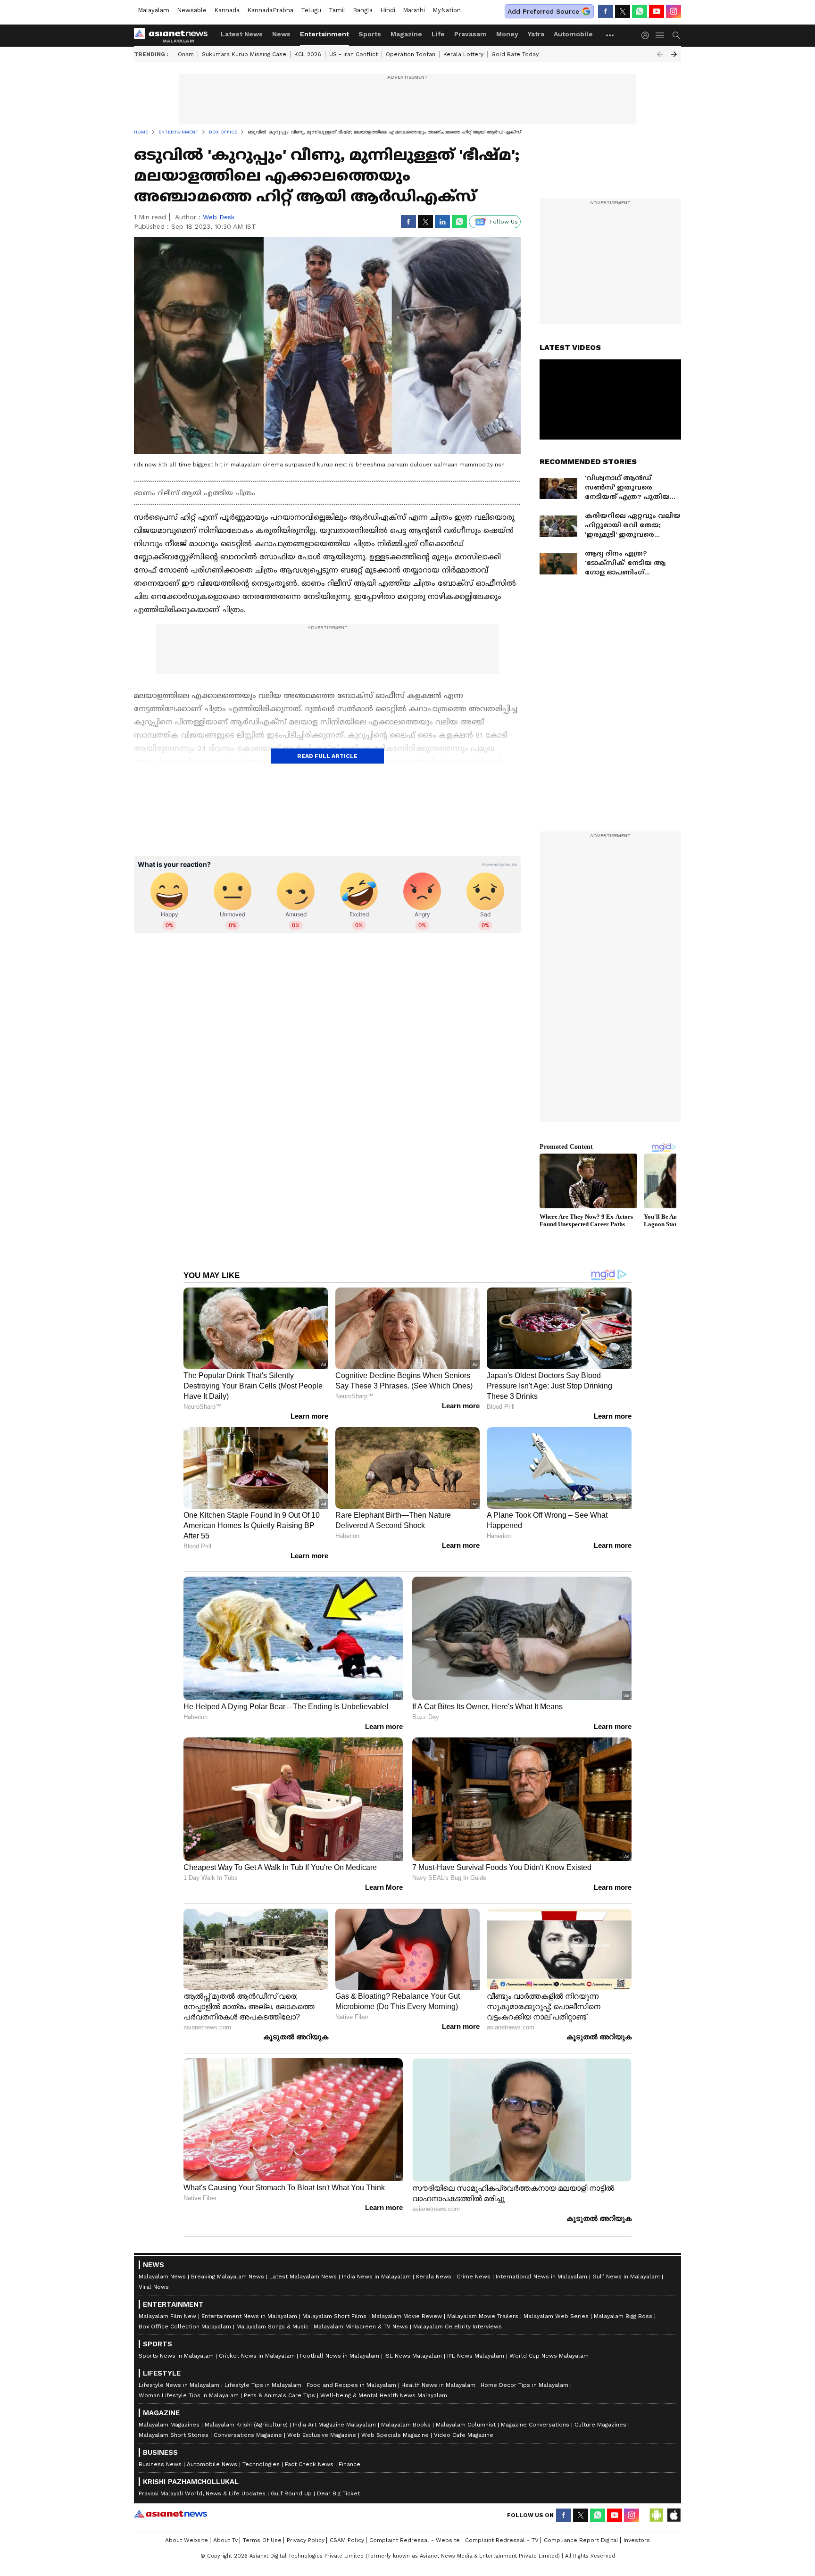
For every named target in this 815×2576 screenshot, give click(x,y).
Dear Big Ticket (338, 2493)
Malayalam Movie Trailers (483, 2316)
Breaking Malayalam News (228, 2277)
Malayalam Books (406, 2425)
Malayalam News (162, 2277)
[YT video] (657, 11)
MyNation (447, 10)
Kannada (227, 10)
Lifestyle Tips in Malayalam (263, 2385)
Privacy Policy (306, 2540)
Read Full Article (327, 756)
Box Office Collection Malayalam (185, 2327)
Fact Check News (309, 2464)
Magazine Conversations (535, 2425)
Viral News (154, 2287)
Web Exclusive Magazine (322, 2435)
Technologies (261, 2464)
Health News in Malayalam (438, 2385)
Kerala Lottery (463, 54)
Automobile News (212, 2464)
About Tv (225, 2540)
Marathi (414, 10)
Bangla (363, 10)
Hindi (388, 10)
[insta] (674, 11)
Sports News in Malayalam (176, 2356)
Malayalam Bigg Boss (623, 2316)
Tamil (337, 10)
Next (674, 54)
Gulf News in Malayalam (626, 2277)
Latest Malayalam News (303, 2277)
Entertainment (324, 34)
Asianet (170, 2514)
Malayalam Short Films (334, 2316)
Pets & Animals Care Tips (279, 2395)
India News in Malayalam (376, 2277)
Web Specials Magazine (395, 2435)
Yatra (536, 34)
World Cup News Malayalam (549, 2356)
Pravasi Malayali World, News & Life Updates (202, 2493)
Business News (160, 2464)
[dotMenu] (610, 35)
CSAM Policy (347, 2540)
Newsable (192, 10)
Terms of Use (262, 2540)
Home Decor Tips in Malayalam (524, 2385)
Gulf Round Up (291, 2493)
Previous (660, 54)
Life (438, 34)
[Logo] (174, 35)
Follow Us (504, 222)
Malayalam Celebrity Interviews (457, 2327)
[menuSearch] (676, 35)
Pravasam (470, 34)
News (281, 34)
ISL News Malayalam (413, 2356)
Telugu (311, 10)
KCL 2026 (308, 54)
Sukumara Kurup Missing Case (244, 54)
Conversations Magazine (248, 2435)
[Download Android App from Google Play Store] (657, 2515)
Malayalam (154, 10)
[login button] (648, 35)
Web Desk (219, 217)
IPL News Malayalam (476, 2356)
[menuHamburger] (660, 35)
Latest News (242, 34)
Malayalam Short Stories (174, 2435)
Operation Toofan (411, 54)
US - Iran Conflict (353, 54)
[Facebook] (606, 11)
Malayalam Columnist (466, 2425)
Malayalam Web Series (556, 2316)
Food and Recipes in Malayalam (351, 2385)
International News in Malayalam (541, 2277)
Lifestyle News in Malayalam (179, 2385)
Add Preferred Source (543, 11)
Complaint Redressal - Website (415, 2540)
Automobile (573, 34)
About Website (187, 2540)
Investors (637, 2540)
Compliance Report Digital (581, 2540)
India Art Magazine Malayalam (334, 2425)
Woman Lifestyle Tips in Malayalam (189, 2395)
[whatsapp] (640, 11)
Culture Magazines (600, 2425)
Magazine (406, 34)
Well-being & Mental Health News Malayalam (384, 2395)
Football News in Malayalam (340, 2356)
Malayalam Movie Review (407, 2316)
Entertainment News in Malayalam (249, 2316)
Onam (186, 54)
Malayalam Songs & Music (272, 2327)
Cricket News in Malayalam (257, 2356)
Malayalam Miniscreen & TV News (361, 2327)
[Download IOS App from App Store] (674, 2515)
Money (507, 34)
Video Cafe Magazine (464, 2435)
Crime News (474, 2277)
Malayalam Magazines (169, 2425)
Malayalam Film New (167, 2316)
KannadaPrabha (270, 10)
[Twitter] (623, 11)
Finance (349, 2464)
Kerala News (434, 2277)
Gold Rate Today (515, 54)
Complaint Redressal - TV (502, 2540)
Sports (370, 34)
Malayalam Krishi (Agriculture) (246, 2425)
